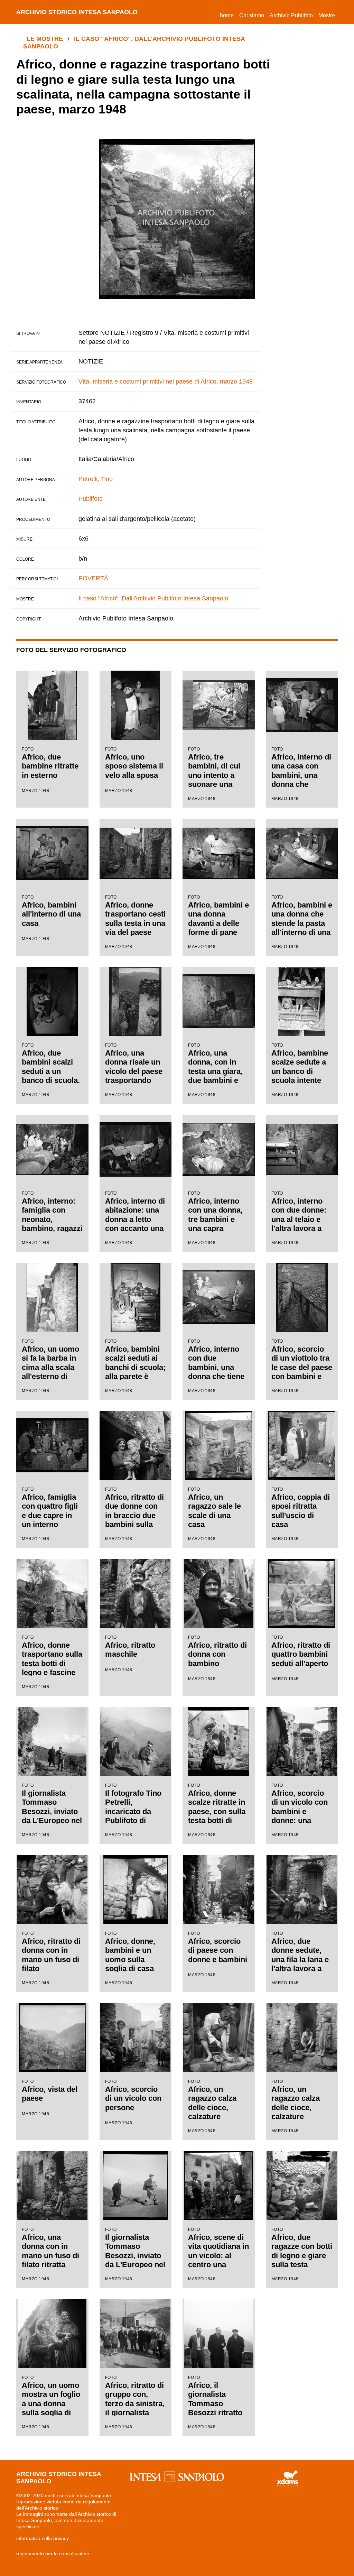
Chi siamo (252, 15)
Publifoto (91, 499)
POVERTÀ (93, 578)
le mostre (45, 39)
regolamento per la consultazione (53, 2554)
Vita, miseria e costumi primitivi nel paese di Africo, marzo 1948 (166, 381)
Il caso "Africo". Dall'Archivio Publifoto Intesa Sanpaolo (153, 598)
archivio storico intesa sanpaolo (77, 12)
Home (228, 15)
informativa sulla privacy (43, 2538)
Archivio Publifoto (291, 15)
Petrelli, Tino (96, 479)
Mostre (327, 15)
